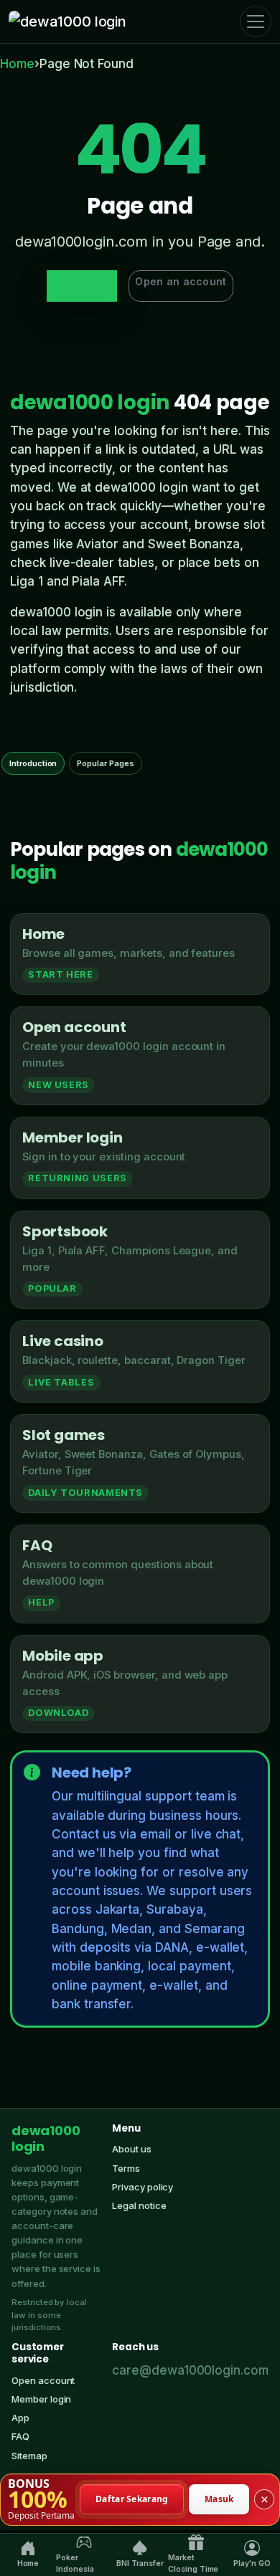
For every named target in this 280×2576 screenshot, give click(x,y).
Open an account (181, 281)
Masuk (219, 2499)
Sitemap (29, 2456)
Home (17, 64)
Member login (41, 2399)
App (20, 2418)
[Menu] (256, 22)
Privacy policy (143, 2187)
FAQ (20, 2436)
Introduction (33, 763)
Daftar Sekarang (132, 2499)
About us (132, 2149)
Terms (126, 2168)
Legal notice (139, 2205)
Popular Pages (105, 763)
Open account (43, 2380)
